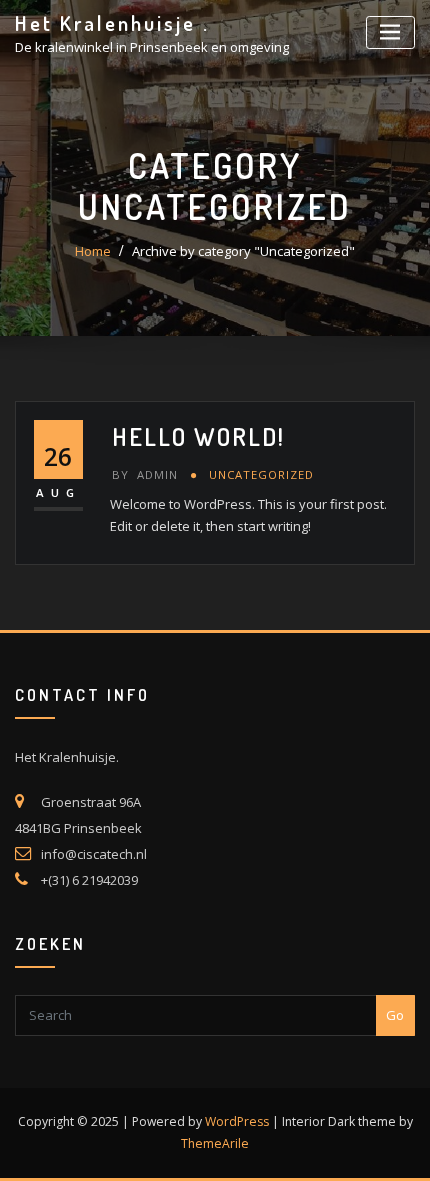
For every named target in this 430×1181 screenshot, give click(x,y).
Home (93, 251)
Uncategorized (261, 474)
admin (145, 474)
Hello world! (198, 436)
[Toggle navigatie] (390, 32)
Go (395, 1015)
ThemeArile (215, 1143)
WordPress (237, 1121)
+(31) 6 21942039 (89, 880)
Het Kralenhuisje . (112, 23)
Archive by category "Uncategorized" (243, 251)
